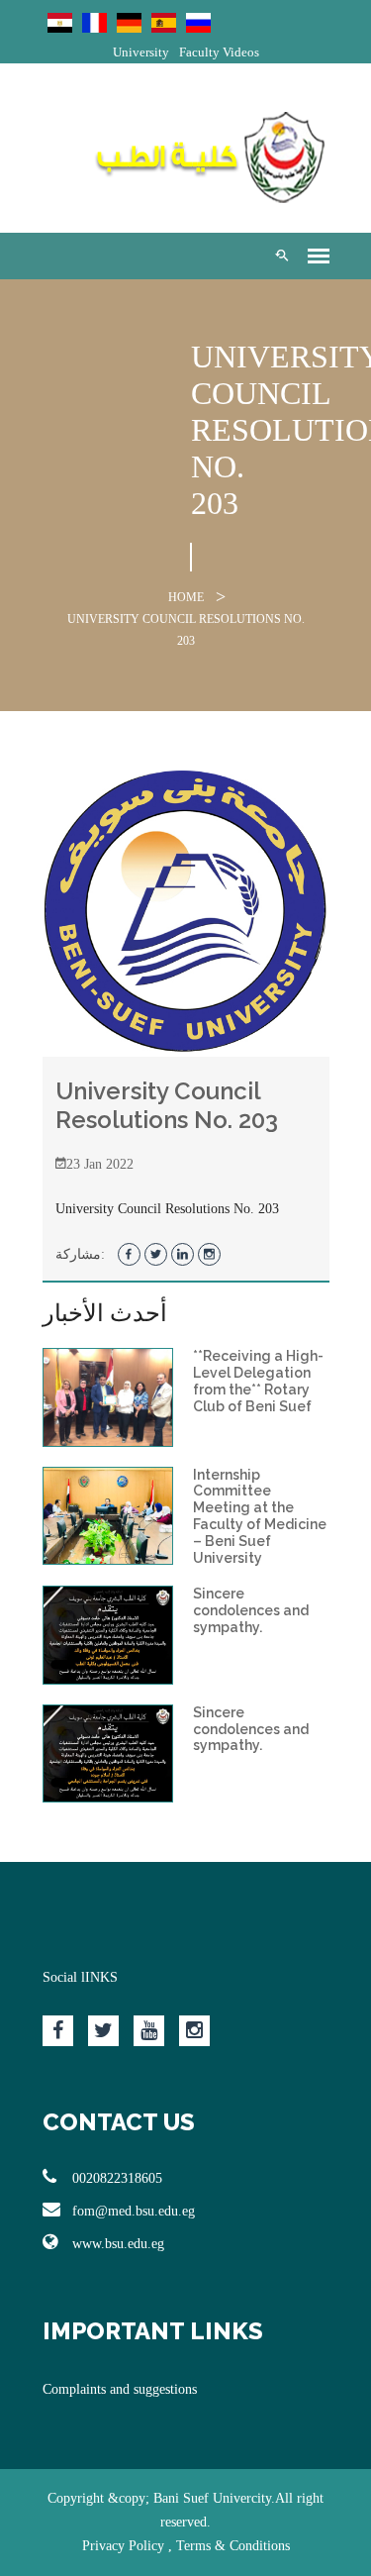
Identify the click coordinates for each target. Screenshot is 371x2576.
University (141, 52)
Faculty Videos (219, 52)
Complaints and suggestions (120, 2389)
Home (186, 597)
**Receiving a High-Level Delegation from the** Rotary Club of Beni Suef (258, 1381)
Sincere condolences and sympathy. (251, 1610)
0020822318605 (117, 2178)
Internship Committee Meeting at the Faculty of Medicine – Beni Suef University (260, 1516)
